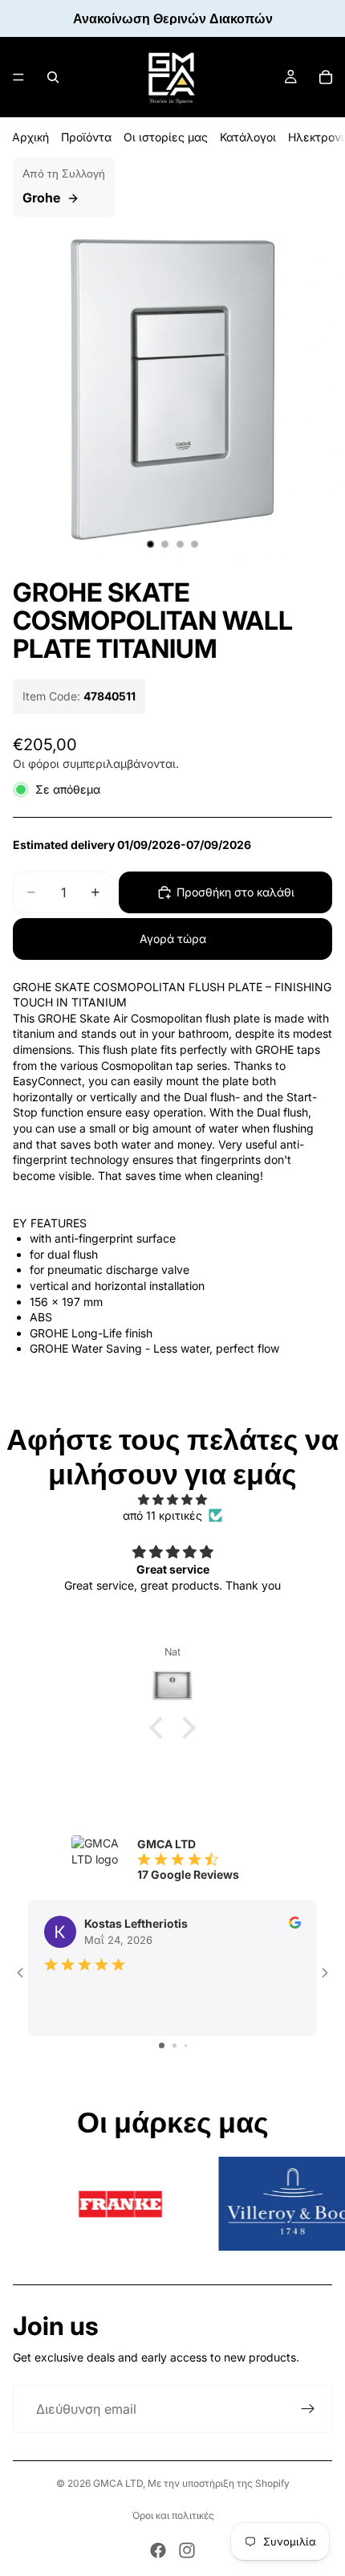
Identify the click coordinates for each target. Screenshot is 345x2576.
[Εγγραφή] (308, 2409)
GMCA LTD (118, 2483)
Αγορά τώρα (173, 939)
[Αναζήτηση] (53, 77)
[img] (172, 1500)
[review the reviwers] (295, 1923)
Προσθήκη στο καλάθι (235, 892)
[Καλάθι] (326, 77)
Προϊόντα (86, 137)
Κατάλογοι (248, 137)
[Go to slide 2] (175, 2045)
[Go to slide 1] (162, 2045)
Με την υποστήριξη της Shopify (219, 2483)
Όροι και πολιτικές (173, 2515)
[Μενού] (18, 77)
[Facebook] (158, 2550)
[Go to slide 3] (186, 2045)
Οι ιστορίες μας (166, 137)
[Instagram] (187, 2550)
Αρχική (30, 137)
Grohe (41, 198)
